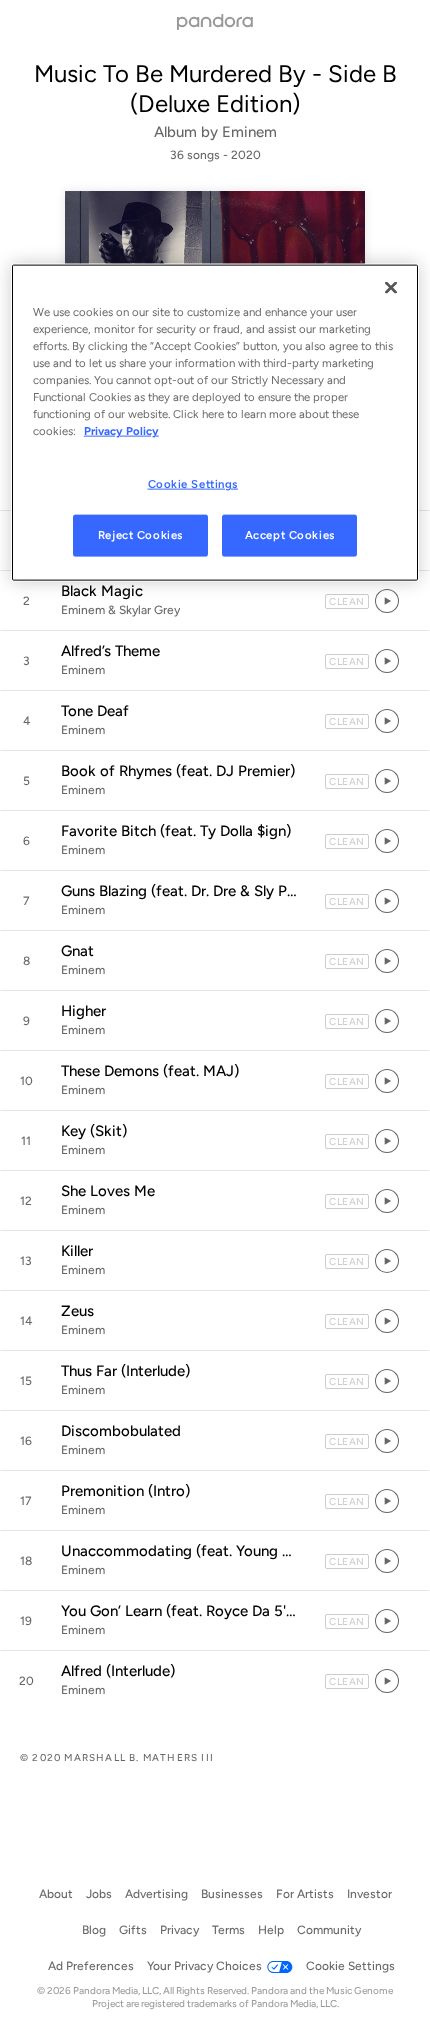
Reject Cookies (140, 535)
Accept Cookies (290, 535)
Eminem (249, 132)
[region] (215, 422)
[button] (215, 601)
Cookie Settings (193, 484)
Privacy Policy (121, 431)
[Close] (391, 287)
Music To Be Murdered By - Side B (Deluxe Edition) (215, 88)
